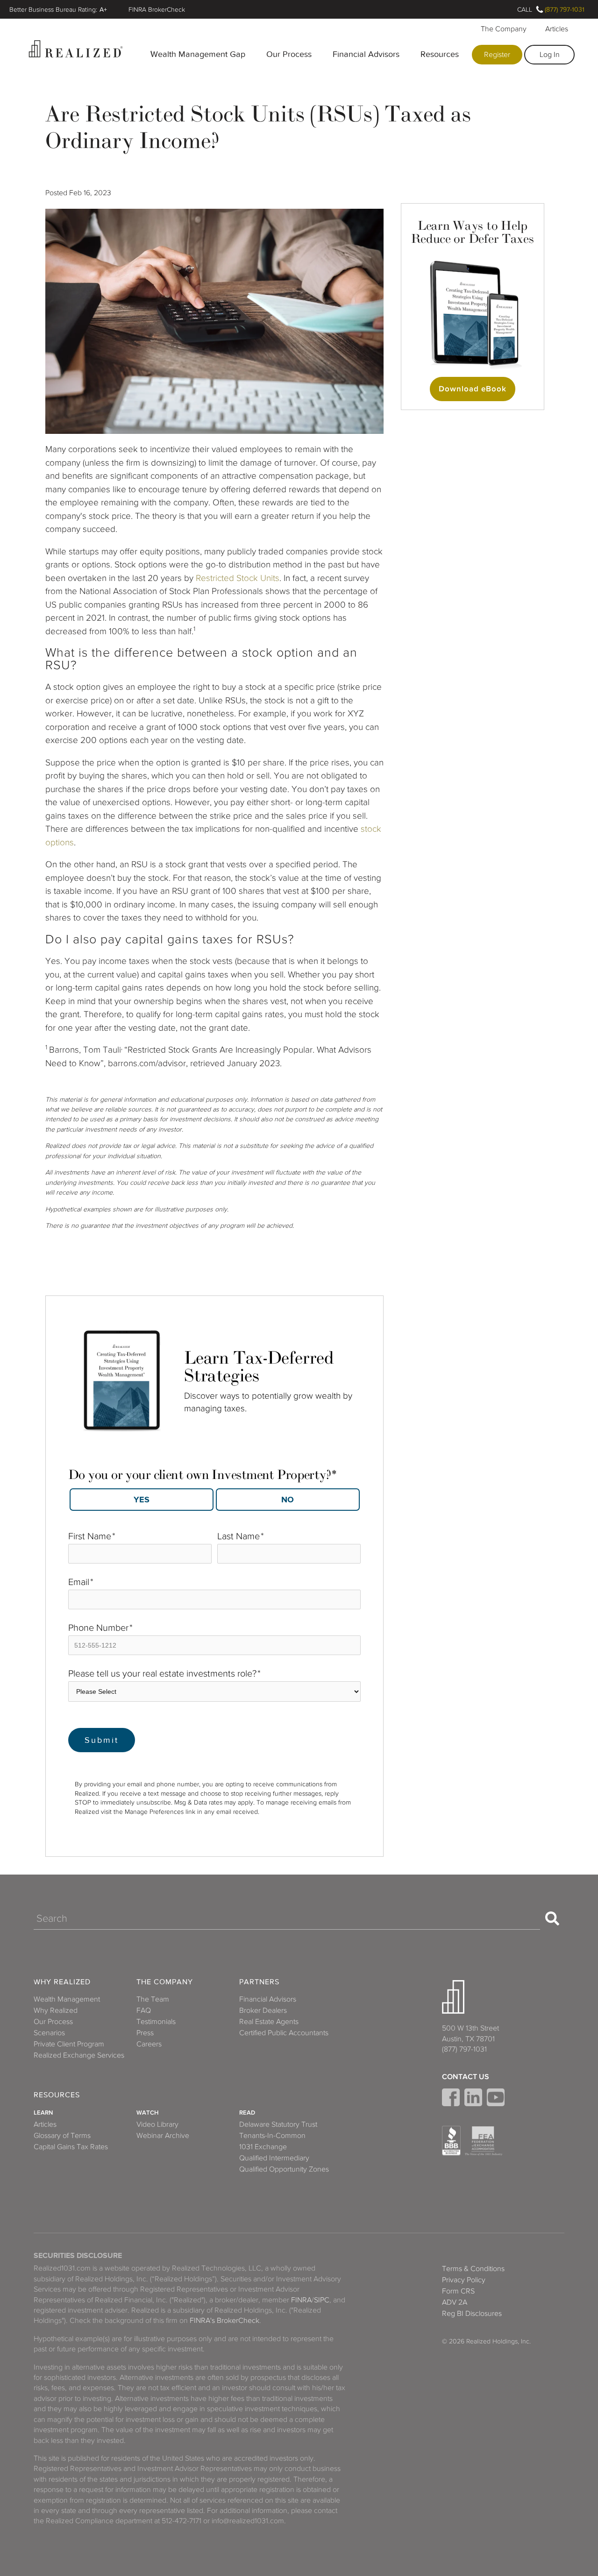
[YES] (142, 1500)
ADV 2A (455, 2302)
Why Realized (62, 1982)
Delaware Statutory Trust (278, 2124)
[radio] (141, 1500)
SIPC (322, 2300)
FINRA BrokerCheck (157, 9)
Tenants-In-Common (272, 2136)
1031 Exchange (263, 2147)
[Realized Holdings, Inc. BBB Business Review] (451, 2141)
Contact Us (466, 2077)
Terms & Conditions (473, 2269)
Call (525, 9)
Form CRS (458, 2291)
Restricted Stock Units (236, 578)
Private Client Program (69, 2044)
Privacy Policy (464, 2280)
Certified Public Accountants (284, 2033)
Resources (440, 54)
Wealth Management (67, 1999)
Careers (149, 2044)
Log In (550, 55)
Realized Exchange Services (79, 2055)
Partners (259, 1982)
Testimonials (156, 2022)
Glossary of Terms (62, 2136)
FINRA (301, 2300)
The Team (153, 1999)
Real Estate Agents (269, 2022)
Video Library (157, 2124)
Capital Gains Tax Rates (71, 2147)
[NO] (288, 1500)
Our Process (289, 54)
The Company (504, 29)
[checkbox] (214, 1497)
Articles (557, 29)
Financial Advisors (366, 54)
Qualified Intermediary (274, 2158)
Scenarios (49, 2033)
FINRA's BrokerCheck (224, 2321)
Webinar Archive (163, 2136)
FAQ (144, 2010)
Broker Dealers (263, 2010)
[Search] (552, 1918)
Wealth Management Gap (198, 54)
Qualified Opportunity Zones (284, 2169)
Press (145, 2033)
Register (497, 55)
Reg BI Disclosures (472, 2314)
